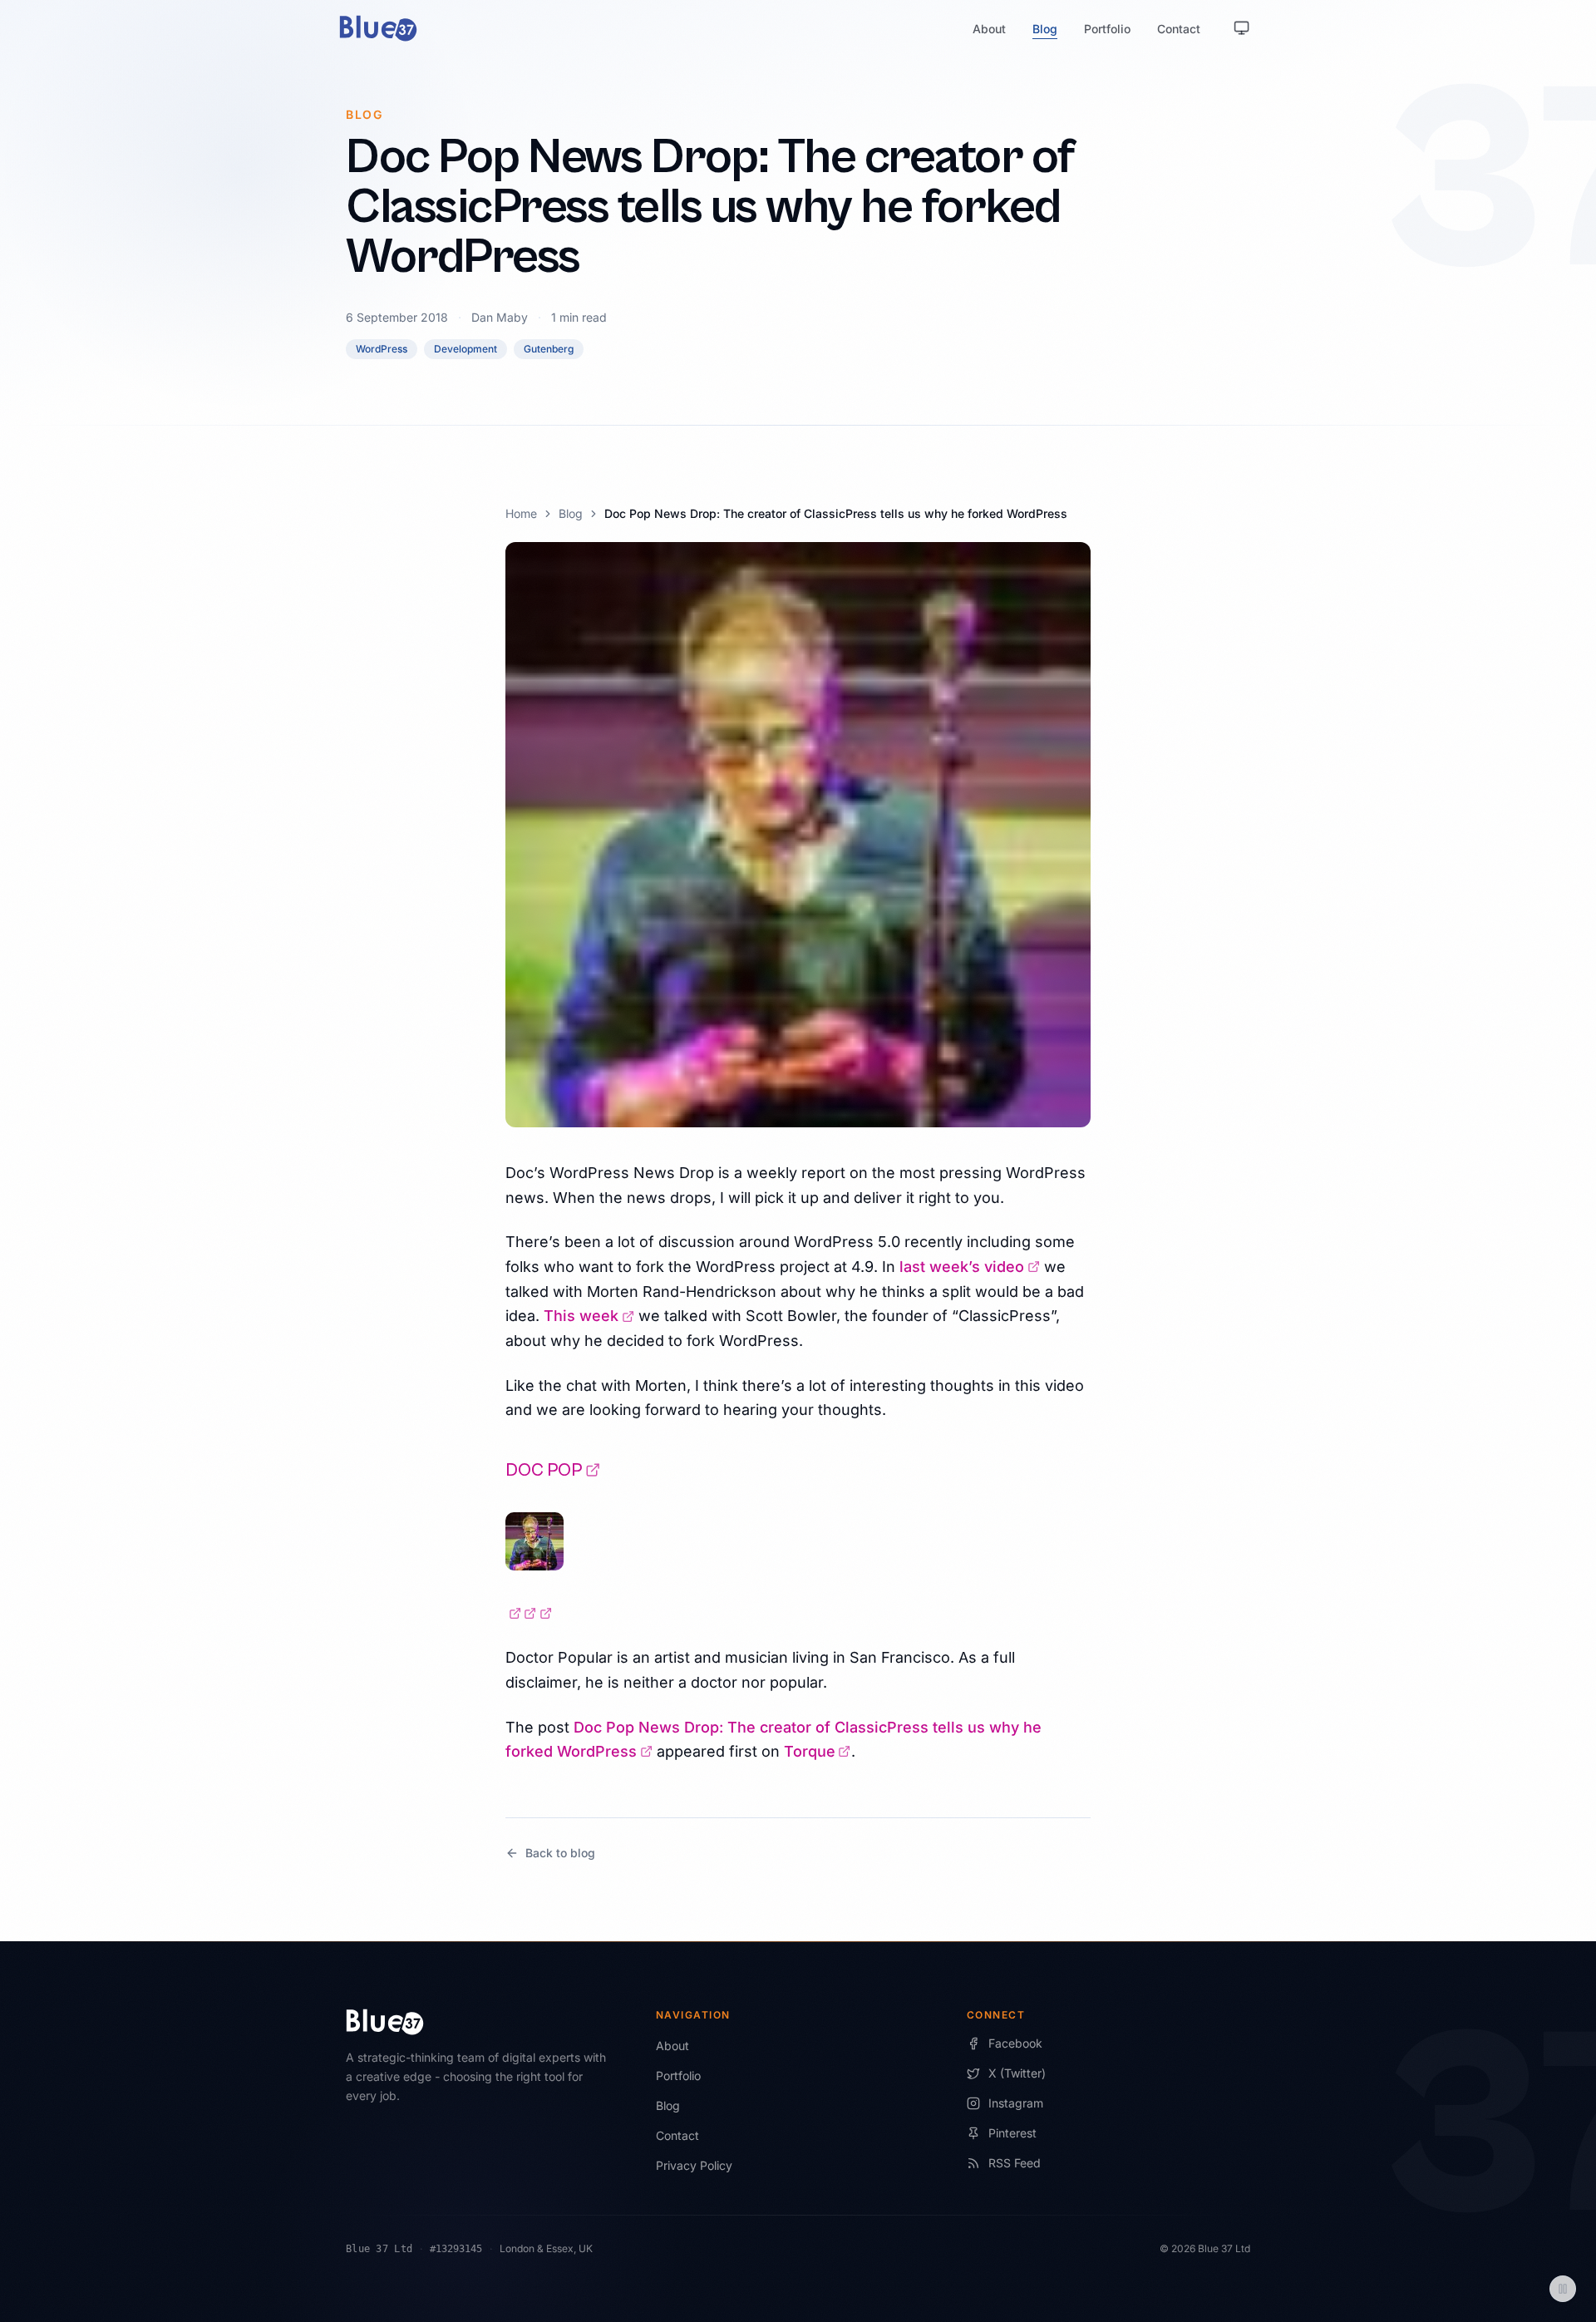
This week (589, 1316)
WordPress (382, 349)
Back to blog (560, 1853)
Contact (1179, 29)
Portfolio (1107, 29)
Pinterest (1012, 2133)
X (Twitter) (1017, 2073)
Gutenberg (549, 349)
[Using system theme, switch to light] (1242, 28)
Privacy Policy (694, 2165)
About (989, 29)
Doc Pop (553, 1470)
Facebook (1015, 2043)
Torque (818, 1751)
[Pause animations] (1563, 2289)
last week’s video (970, 1267)
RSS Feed (1015, 2163)
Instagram (1016, 2103)
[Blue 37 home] (378, 28)
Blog (1045, 29)
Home (521, 513)
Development (465, 349)
